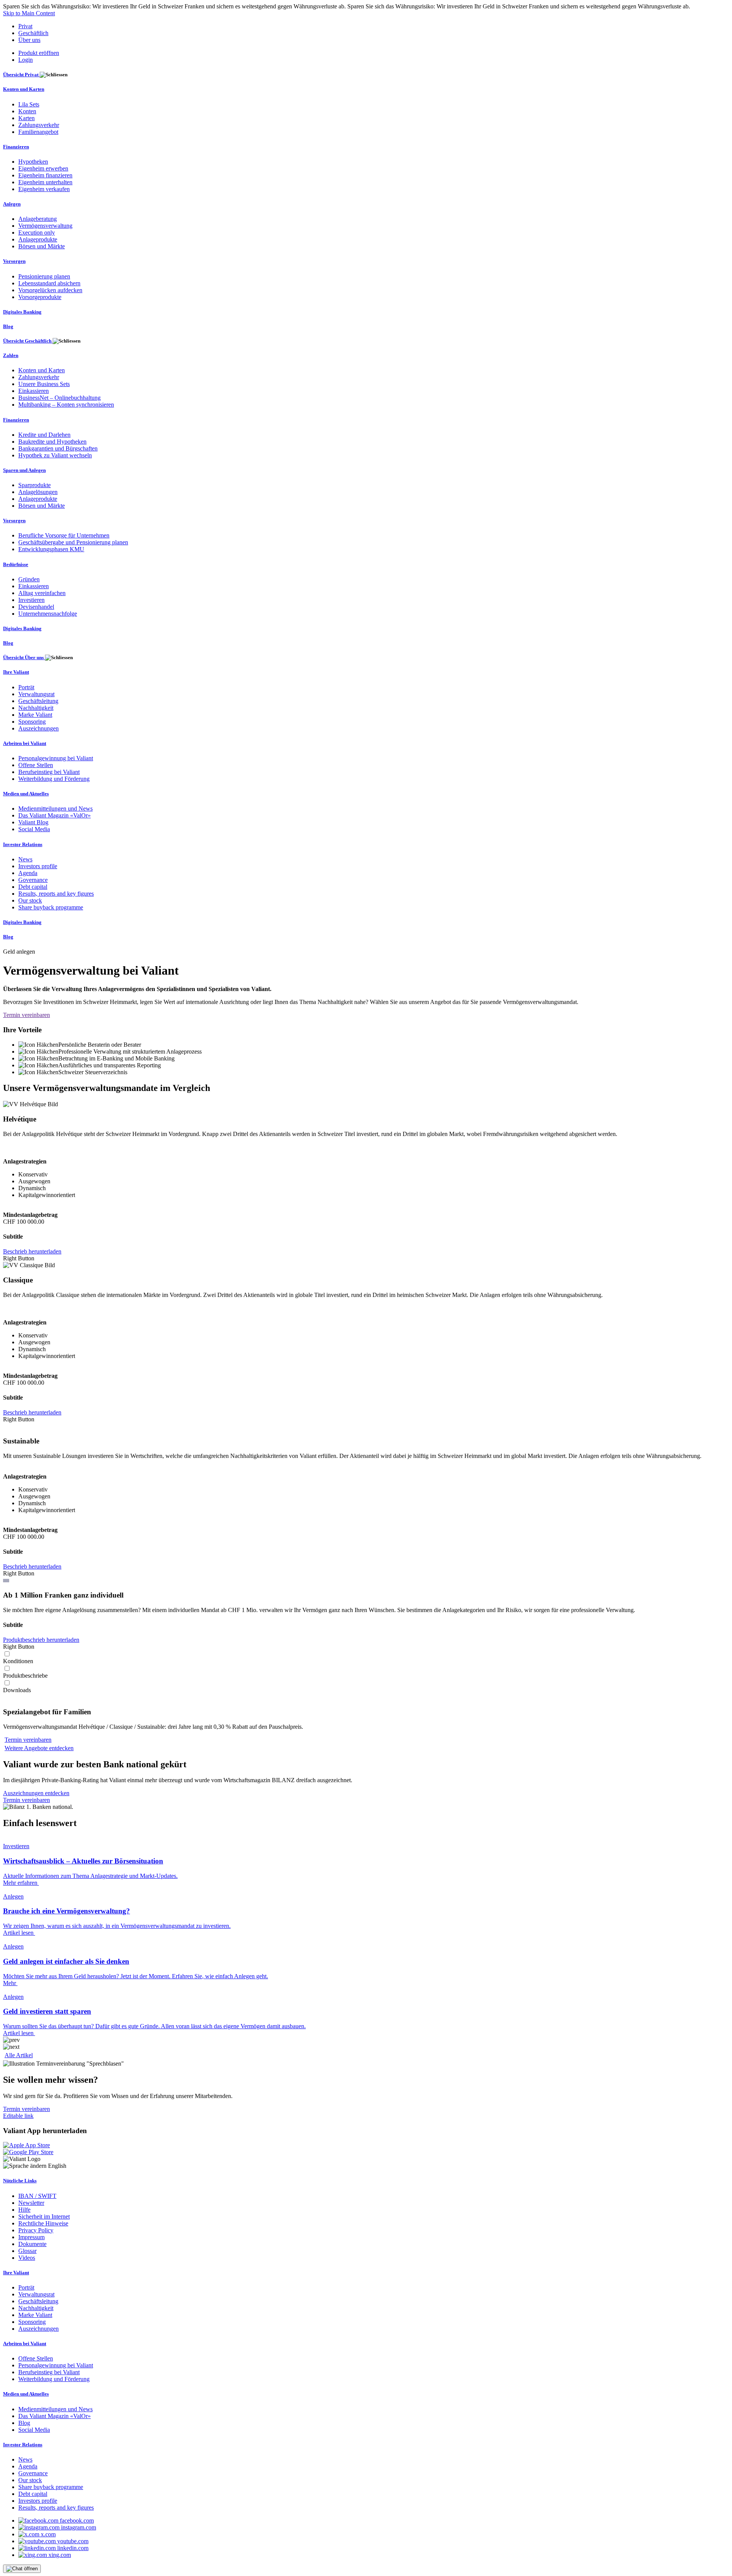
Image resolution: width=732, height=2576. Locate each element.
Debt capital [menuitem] (33, 887)
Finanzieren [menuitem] (16, 147)
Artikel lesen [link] (19, 1933)
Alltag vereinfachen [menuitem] (42, 593)
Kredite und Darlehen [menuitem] (44, 435)
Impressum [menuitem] (31, 2237)
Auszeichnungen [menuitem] (39, 728)
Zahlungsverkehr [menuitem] (39, 125)
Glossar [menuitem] (27, 2251)
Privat (25, 26)
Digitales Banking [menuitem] (22, 312)
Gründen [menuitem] (29, 579)
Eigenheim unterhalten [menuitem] (45, 182)
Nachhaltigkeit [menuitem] (36, 708)
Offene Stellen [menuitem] (36, 765)
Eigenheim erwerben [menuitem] (43, 168)
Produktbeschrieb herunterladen (41, 1640)
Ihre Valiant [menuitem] (16, 672)
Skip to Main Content (29, 13)
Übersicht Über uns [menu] (24, 657)
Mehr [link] (10, 1983)
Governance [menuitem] (33, 880)
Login (26, 60)
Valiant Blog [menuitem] (33, 822)
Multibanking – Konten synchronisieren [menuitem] (66, 405)
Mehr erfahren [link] (21, 1883)
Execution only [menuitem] (37, 232)
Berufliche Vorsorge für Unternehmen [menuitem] (64, 535)
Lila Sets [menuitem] (29, 104)
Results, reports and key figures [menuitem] (56, 894)
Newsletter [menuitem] (31, 2203)
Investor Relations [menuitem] (23, 844)
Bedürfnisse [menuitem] (16, 564)
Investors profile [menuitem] (38, 866)
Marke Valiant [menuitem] (35, 715)
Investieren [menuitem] (31, 600)
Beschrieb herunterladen (32, 1251)
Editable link (18, 2116)
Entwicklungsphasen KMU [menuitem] (51, 549)
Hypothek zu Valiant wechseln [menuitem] (55, 455)
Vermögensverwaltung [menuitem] (45, 226)
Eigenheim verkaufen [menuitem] (44, 189)
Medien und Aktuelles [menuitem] (26, 794)
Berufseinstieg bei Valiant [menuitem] (49, 772)
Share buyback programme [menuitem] (51, 907)
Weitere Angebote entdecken (39, 1748)
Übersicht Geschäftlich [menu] (28, 341)
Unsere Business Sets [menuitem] (44, 384)
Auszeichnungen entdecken (36, 1793)
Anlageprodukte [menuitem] (38, 239)
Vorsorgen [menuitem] (14, 261)
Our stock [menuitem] (30, 900)
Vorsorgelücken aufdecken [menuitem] (50, 290)
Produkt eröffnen (39, 53)
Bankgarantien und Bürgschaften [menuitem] (58, 448)
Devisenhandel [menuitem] (36, 607)
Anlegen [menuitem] (12, 204)
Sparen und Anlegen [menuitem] (24, 470)
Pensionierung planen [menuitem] (44, 276)
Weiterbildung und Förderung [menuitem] (54, 779)
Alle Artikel (19, 2055)
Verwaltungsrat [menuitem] (36, 694)
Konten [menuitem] (27, 111)
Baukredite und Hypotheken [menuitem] (52, 442)
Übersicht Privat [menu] (21, 75)
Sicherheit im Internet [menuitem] (44, 2216)
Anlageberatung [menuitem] (38, 219)
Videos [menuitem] (27, 2258)
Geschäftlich (33, 33)
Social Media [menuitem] (34, 829)
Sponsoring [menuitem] (32, 722)
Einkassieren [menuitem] (34, 391)
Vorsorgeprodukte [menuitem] (40, 297)
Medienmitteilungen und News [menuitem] (55, 809)
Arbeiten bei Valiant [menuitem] (25, 743)
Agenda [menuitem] (28, 873)
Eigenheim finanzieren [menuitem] (45, 175)
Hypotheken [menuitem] (33, 162)
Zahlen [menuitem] (11, 355)
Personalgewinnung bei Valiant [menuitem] (56, 758)
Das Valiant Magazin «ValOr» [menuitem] (55, 815)
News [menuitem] (25, 859)
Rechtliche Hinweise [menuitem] (43, 2223)
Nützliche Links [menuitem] (20, 2181)
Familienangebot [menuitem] (38, 132)
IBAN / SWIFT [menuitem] (37, 2196)
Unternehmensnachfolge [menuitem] (48, 614)
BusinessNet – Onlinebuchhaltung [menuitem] (59, 398)
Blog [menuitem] (8, 326)
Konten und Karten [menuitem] (24, 89)
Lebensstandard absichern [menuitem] (49, 283)
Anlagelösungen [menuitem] (38, 492)
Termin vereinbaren (26, 1015)
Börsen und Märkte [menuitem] (42, 246)
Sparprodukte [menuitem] (35, 485)
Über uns (29, 40)
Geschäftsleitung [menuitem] (38, 701)
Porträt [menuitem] (26, 687)
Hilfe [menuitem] (24, 2210)
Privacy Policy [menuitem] (36, 2230)
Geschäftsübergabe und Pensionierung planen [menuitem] (73, 542)
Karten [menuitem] (26, 118)
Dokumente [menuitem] (32, 2244)
